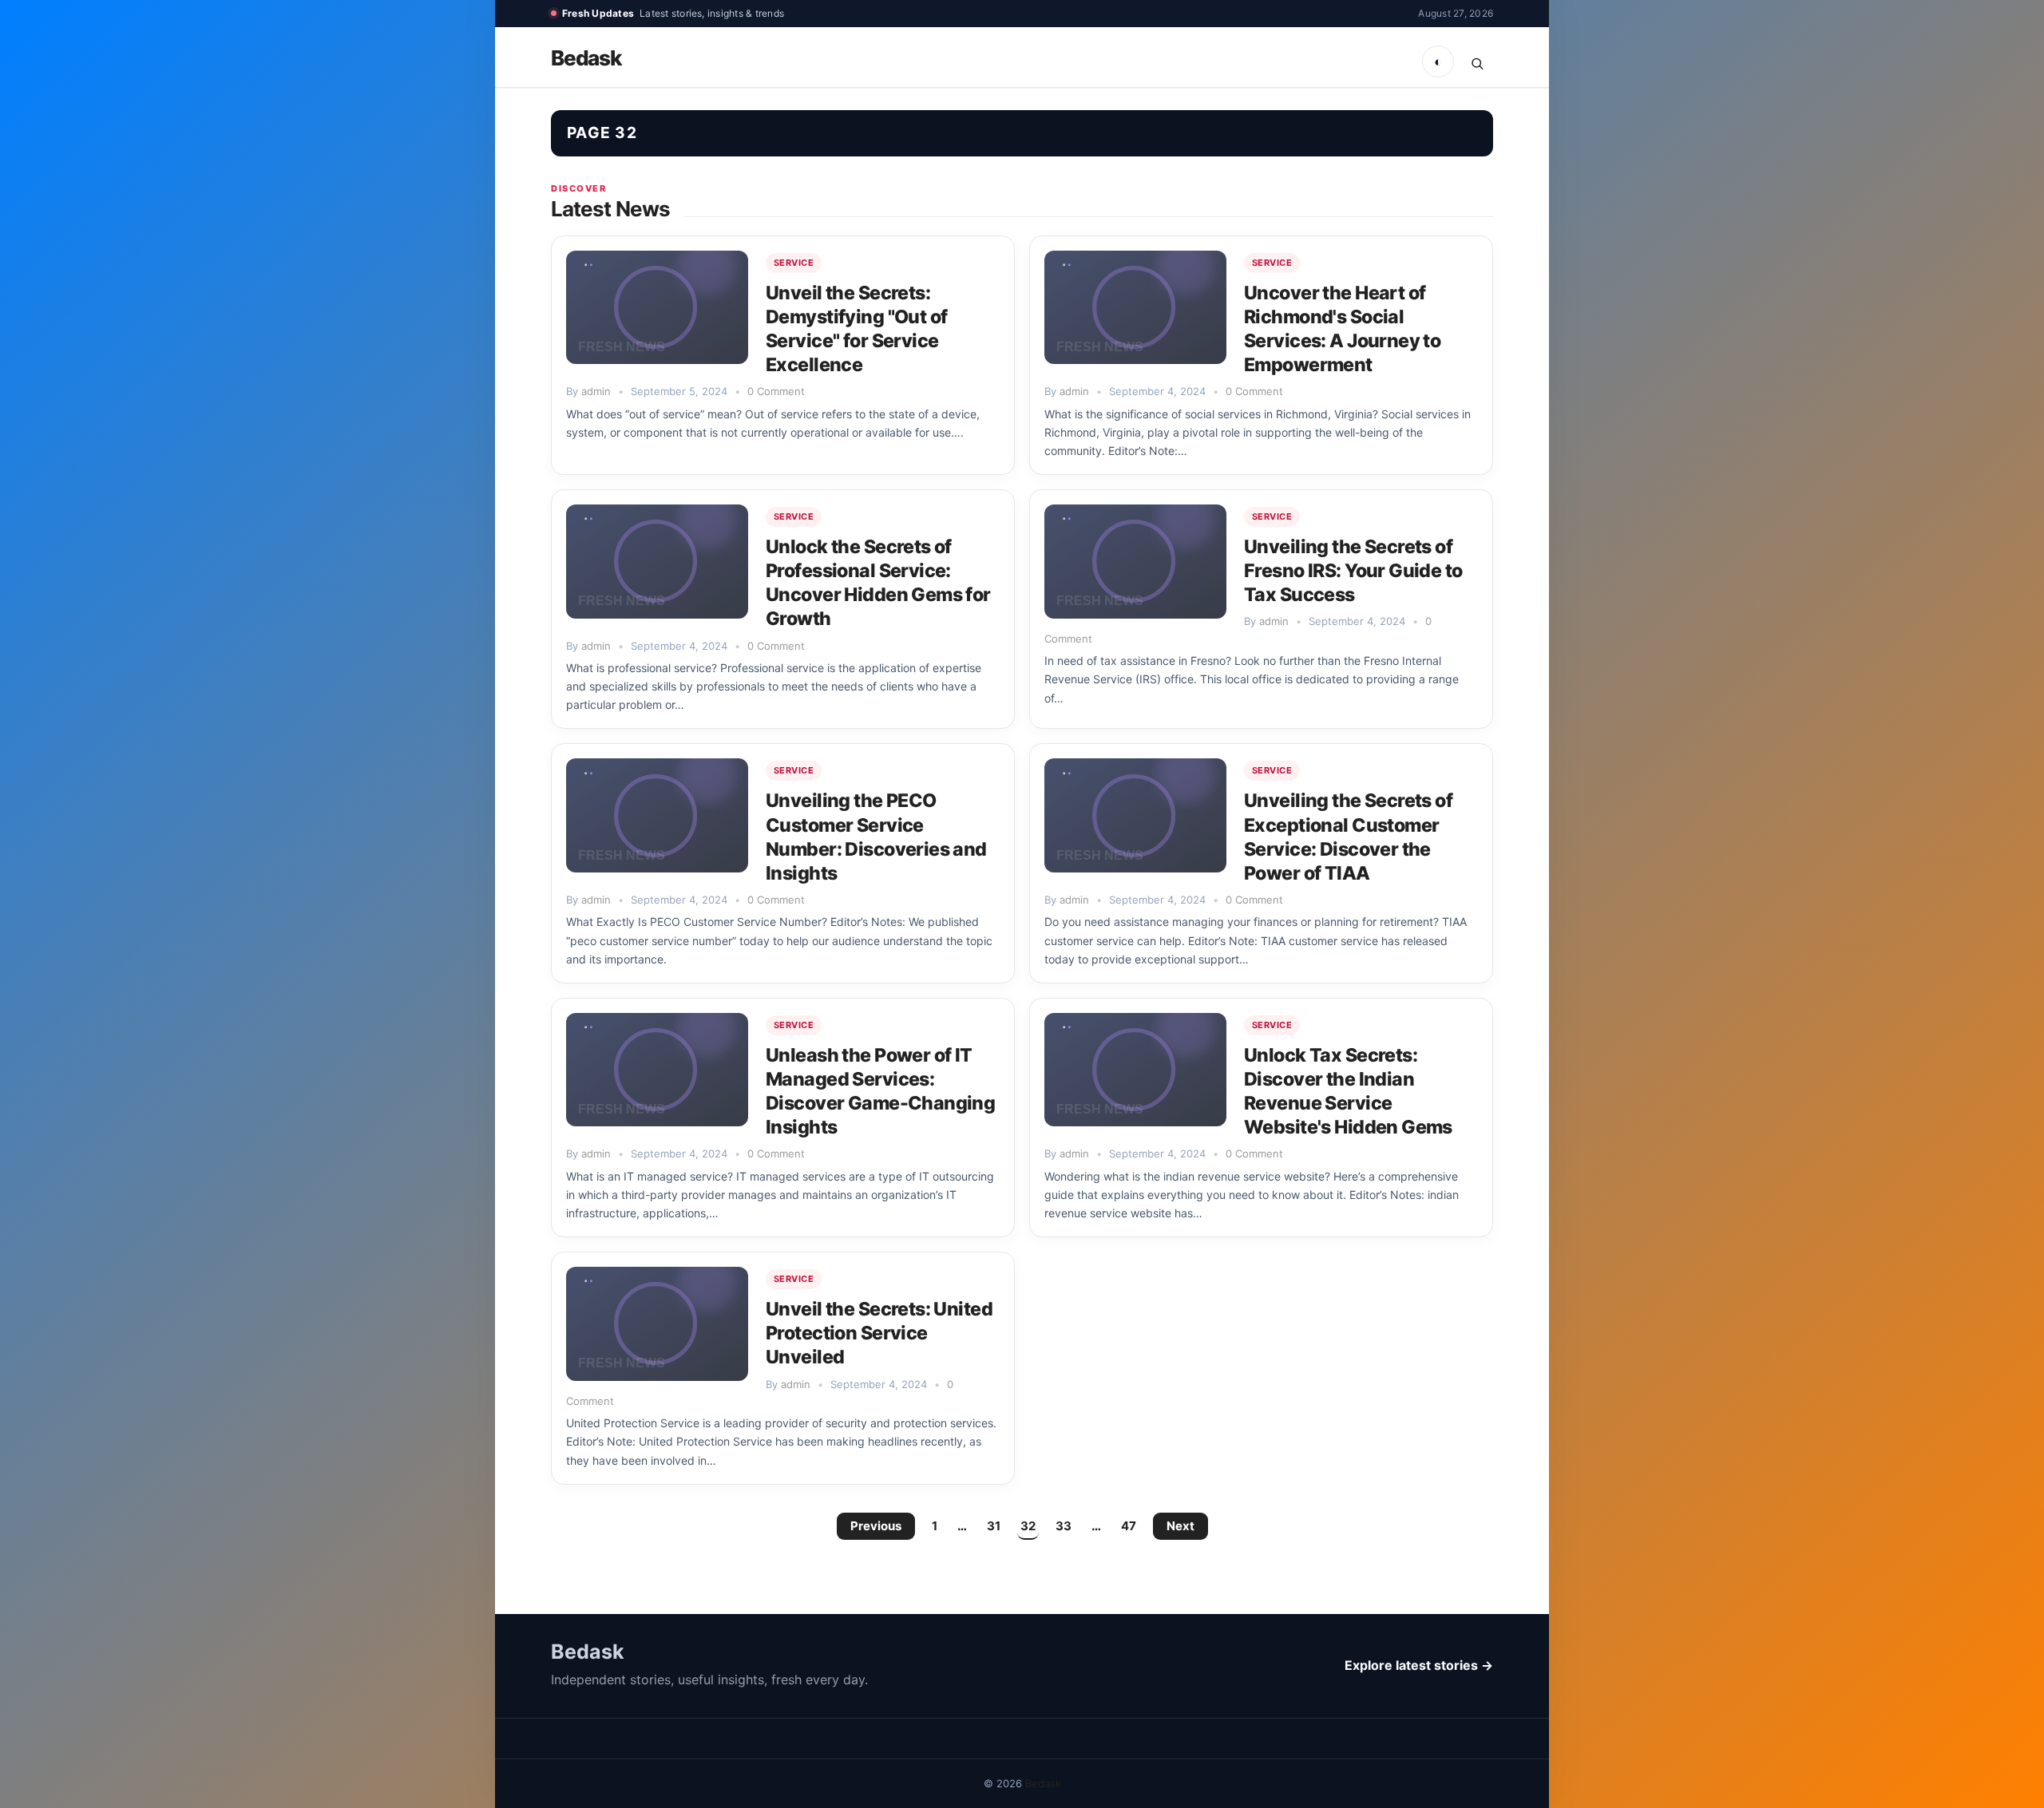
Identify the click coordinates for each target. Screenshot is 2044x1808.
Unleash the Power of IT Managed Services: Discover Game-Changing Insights (880, 1091)
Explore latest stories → (1419, 1665)
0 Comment (776, 391)
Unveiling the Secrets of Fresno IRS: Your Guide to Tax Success (1353, 571)
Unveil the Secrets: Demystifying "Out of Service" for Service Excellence (856, 329)
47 (1129, 1526)
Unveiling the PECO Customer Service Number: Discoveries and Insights (876, 837)
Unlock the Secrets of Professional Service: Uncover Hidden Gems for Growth (878, 583)
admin (596, 391)
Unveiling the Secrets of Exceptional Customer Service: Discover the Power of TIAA (1348, 837)
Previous (876, 1526)
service (794, 263)
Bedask (586, 58)
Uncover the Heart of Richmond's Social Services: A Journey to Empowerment (1342, 329)
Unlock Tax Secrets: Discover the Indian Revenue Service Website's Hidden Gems (1348, 1091)
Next (1180, 1526)
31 (994, 1526)
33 (1064, 1526)
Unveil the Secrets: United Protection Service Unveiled (879, 1333)
